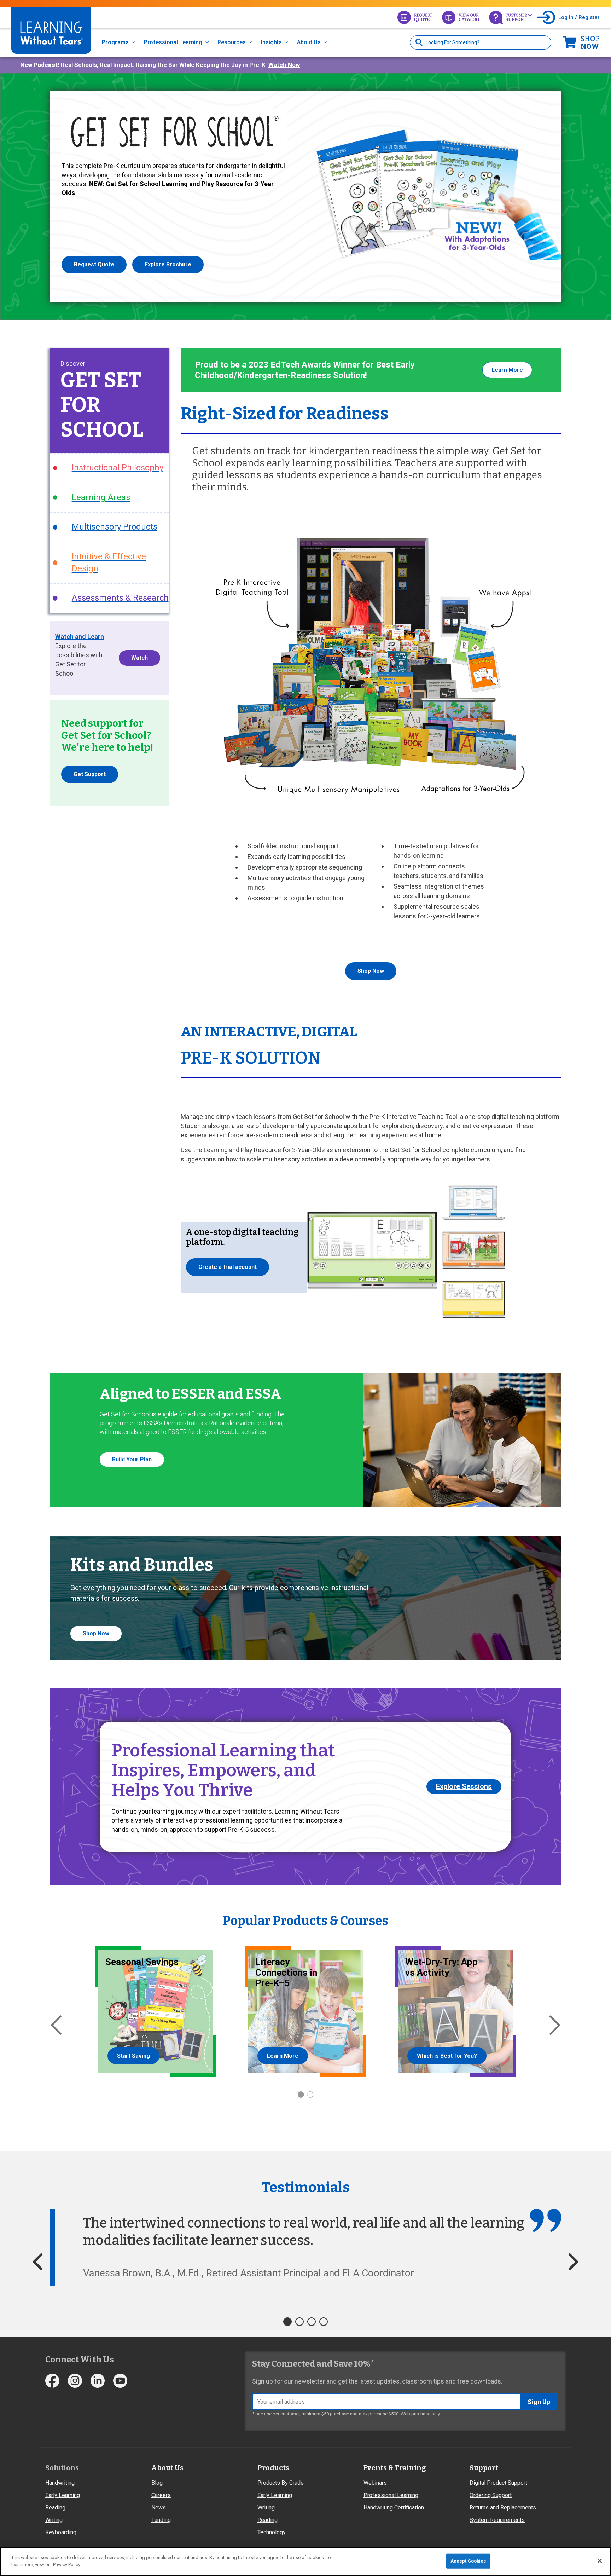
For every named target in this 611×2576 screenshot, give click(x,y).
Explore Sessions (464, 1786)
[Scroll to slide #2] (299, 2322)
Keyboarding (61, 2532)
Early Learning (63, 2495)
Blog (157, 2483)
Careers (161, 2495)
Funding (161, 2520)
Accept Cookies (468, 2561)
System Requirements (497, 2520)
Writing (54, 2520)
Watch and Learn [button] (80, 637)
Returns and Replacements (503, 2508)
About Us (309, 42)
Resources (232, 42)
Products (273, 2468)
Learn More (507, 370)
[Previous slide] (56, 2025)
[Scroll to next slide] (573, 2262)
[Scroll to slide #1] (287, 2322)
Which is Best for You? (447, 2056)
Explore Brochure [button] (168, 264)
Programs (115, 42)
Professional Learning (173, 42)
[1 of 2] (301, 2095)
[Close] (600, 2561)
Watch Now (284, 65)
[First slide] (555, 2025)
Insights (271, 42)
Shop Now (371, 971)
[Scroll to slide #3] (312, 2322)
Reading (55, 2508)
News (159, 2508)
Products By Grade (281, 2483)
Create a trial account (228, 1267)
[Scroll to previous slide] (38, 2262)
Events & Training (395, 2468)
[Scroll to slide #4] (324, 2322)
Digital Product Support (498, 2483)
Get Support (90, 774)
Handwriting (60, 2483)
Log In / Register (579, 17)
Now (590, 42)
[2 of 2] (310, 2095)
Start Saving (133, 2056)
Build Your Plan (132, 1459)
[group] (132, 2011)
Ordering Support (491, 2495)
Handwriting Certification (394, 2508)
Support (484, 2468)
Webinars (375, 2483)
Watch (139, 658)
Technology (272, 2532)
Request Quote (94, 264)
